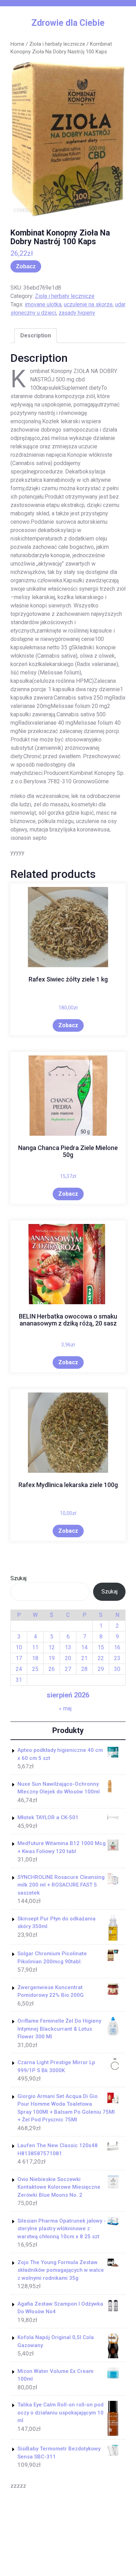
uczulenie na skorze (88, 304)
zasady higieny (77, 313)
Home (17, 44)
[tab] (36, 336)
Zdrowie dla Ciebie (68, 23)
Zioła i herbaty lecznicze (57, 44)
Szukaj (18, 1578)
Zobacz (26, 266)
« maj (65, 1708)
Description (36, 335)
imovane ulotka (43, 304)
